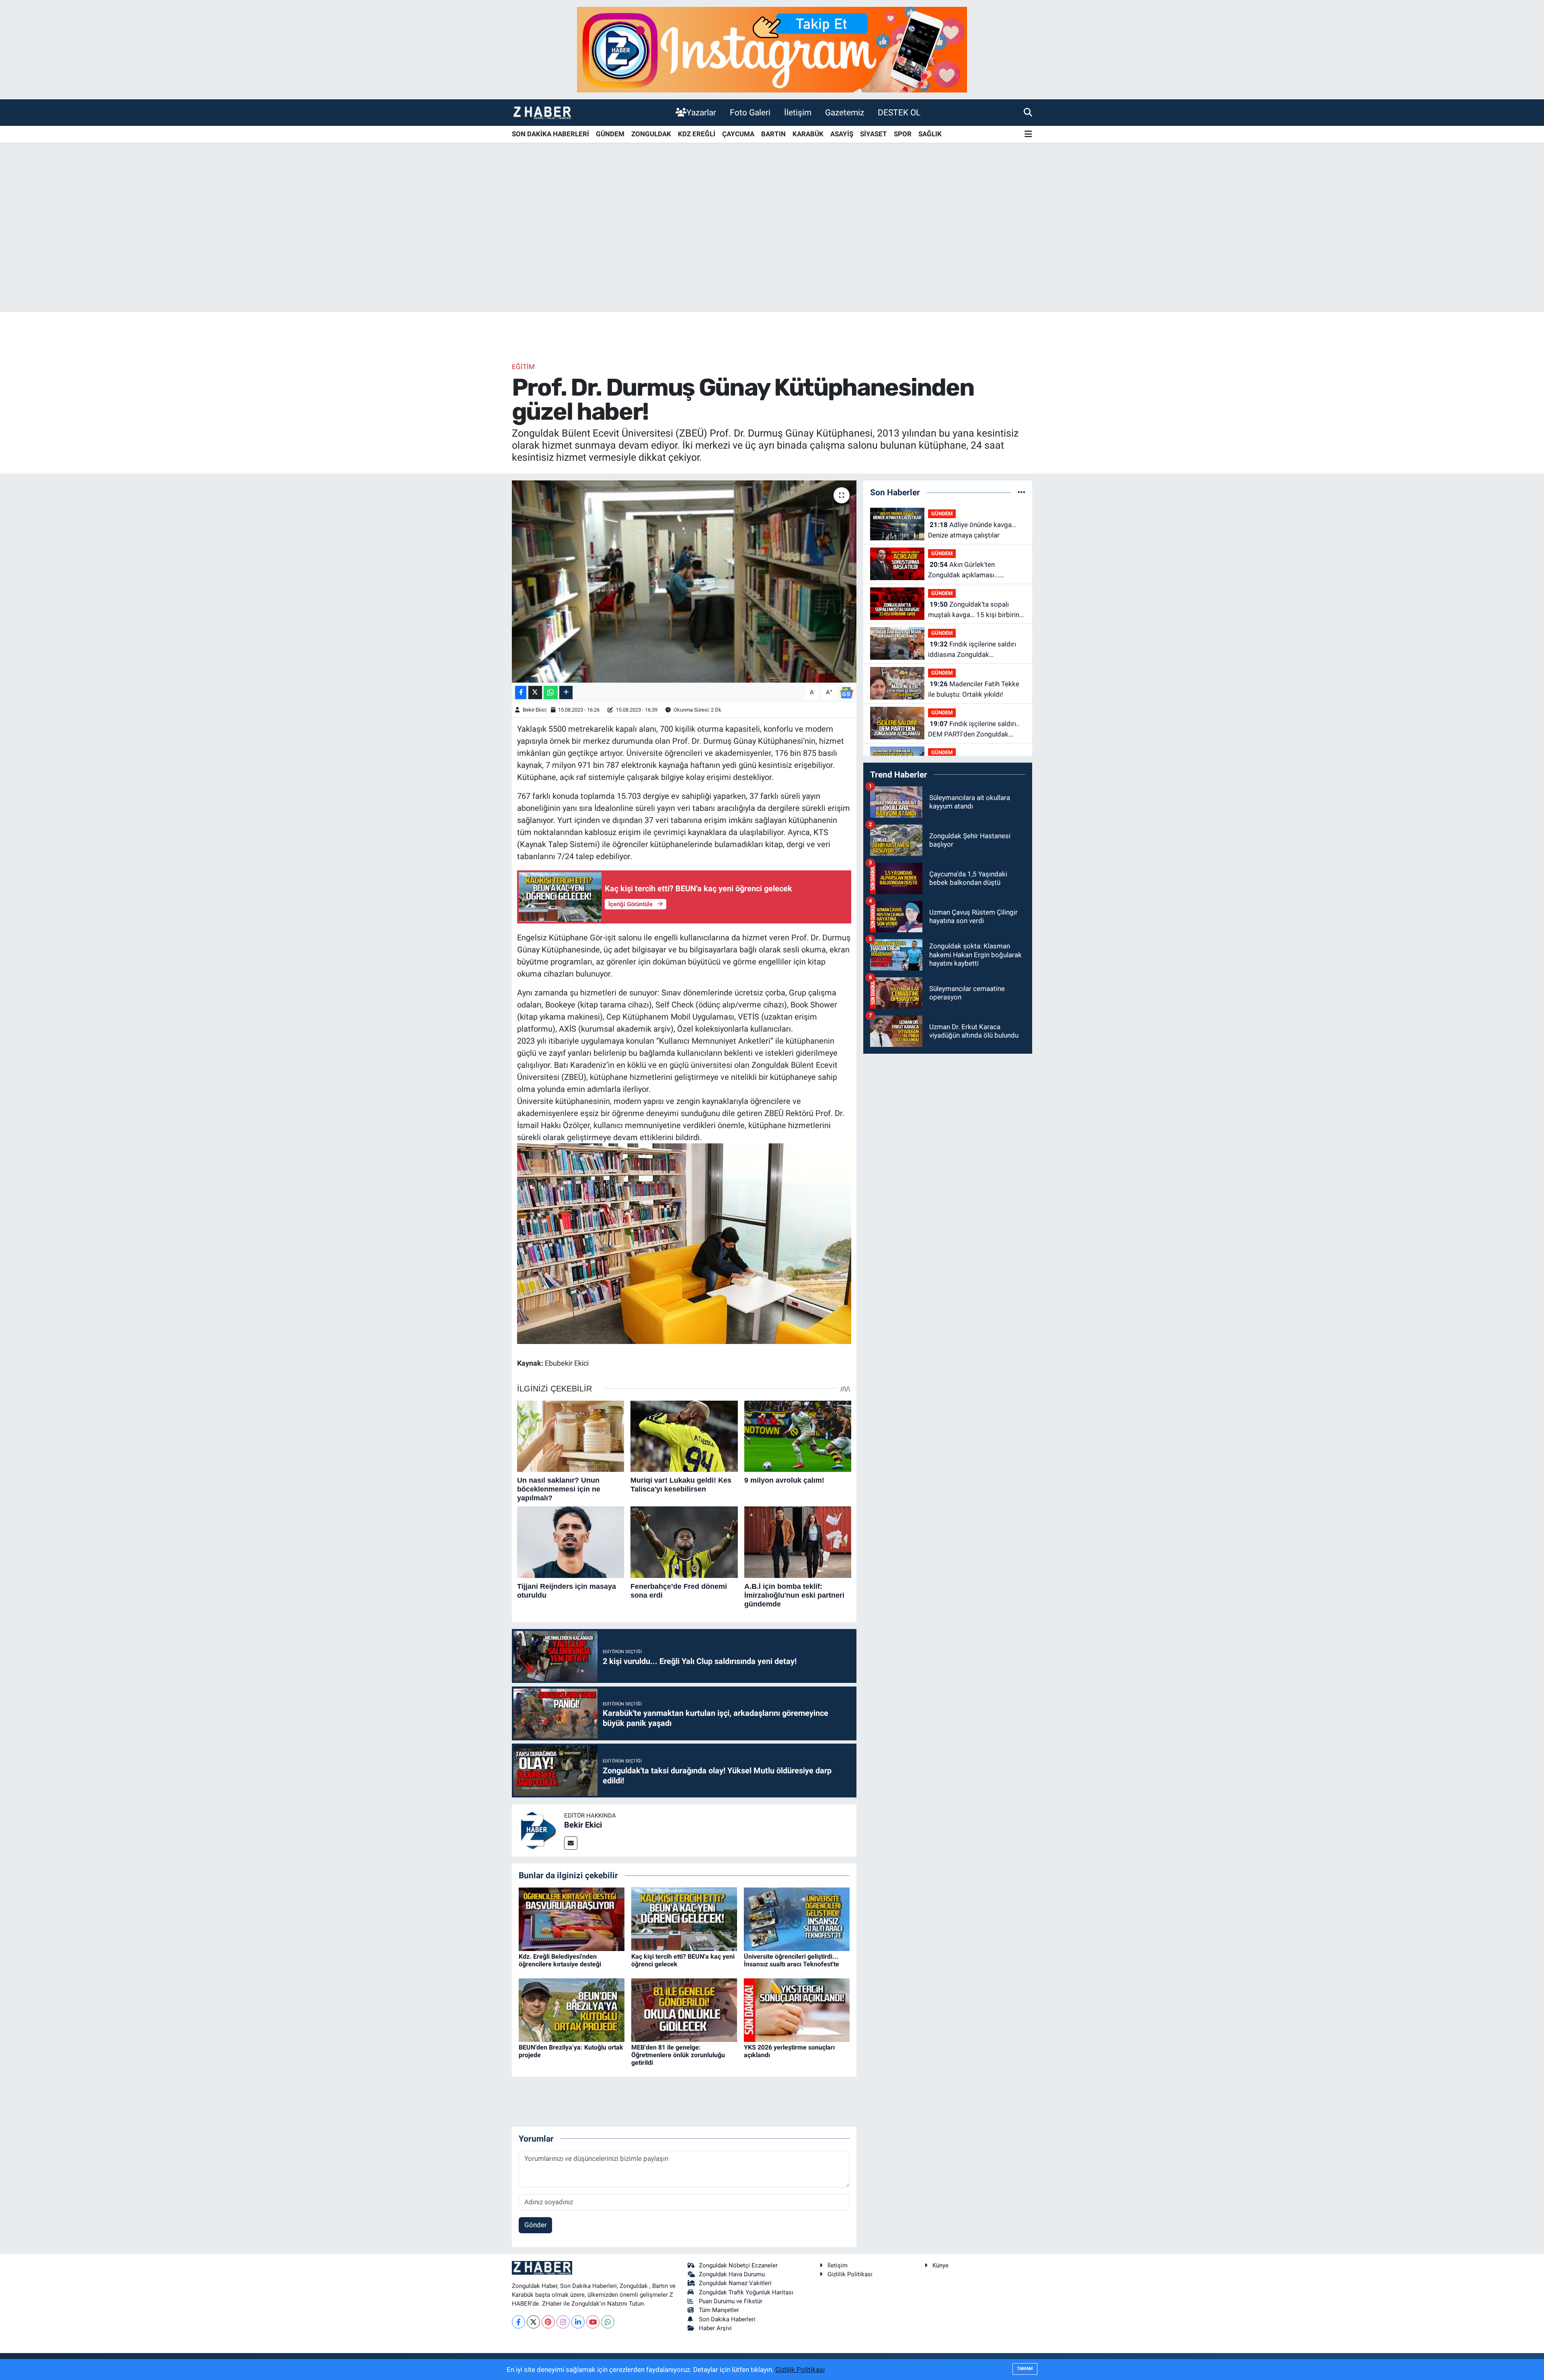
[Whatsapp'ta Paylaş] (551, 692)
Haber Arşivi (715, 2328)
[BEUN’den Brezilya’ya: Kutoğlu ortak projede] (572, 2009)
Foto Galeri (750, 112)
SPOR (903, 134)
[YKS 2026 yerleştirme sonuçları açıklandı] (797, 2009)
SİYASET (874, 134)
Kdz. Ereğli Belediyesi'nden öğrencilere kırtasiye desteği (560, 1960)
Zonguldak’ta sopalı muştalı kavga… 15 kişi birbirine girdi (975, 610)
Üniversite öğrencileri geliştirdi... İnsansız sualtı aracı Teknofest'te (792, 1960)
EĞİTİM (523, 367)
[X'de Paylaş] (535, 692)
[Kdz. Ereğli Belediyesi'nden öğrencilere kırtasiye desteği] (572, 1918)
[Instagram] (563, 2322)
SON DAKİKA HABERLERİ (550, 134)
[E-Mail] (571, 1843)
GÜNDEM (610, 134)
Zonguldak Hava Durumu (732, 2274)
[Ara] (1028, 112)
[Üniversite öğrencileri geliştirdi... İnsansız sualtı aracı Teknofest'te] (797, 1918)
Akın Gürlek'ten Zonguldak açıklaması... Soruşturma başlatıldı (964, 570)
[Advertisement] (772, 249)
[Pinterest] (548, 2322)
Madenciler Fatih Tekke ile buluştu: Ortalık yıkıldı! (974, 689)
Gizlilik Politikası (850, 2274)
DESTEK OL (899, 112)
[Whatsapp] (608, 2322)
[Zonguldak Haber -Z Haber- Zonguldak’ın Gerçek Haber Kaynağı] (542, 112)
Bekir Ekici (535, 710)
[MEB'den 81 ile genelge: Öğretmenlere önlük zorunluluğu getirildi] (684, 2009)
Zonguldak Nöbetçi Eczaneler (738, 2265)
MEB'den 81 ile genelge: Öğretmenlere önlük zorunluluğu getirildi (678, 2055)
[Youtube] (593, 2322)
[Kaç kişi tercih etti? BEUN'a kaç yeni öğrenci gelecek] (684, 1918)
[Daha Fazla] (566, 692)
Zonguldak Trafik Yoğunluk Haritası (746, 2292)
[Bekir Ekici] (538, 1830)
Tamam (1025, 2369)
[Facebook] (518, 2322)
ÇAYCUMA (738, 134)
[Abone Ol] (846, 692)
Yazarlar (701, 112)
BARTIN (773, 134)
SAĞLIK (930, 134)
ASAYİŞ (842, 134)
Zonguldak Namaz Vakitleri (735, 2283)
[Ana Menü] (1028, 134)
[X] (533, 2322)
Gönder (536, 2225)
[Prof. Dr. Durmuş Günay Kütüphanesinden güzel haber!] (684, 581)
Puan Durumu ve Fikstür (731, 2301)
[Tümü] (1021, 492)
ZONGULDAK (651, 134)
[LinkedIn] (578, 2322)
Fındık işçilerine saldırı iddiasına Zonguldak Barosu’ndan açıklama (972, 650)
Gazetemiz (845, 112)
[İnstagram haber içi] (772, 49)
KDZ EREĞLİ (697, 134)
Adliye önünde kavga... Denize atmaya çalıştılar (972, 530)
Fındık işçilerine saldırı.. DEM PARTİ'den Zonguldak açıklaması (974, 729)
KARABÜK (808, 134)
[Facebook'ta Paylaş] (521, 692)
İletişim (798, 112)
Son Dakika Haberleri (727, 2319)
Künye (940, 2265)
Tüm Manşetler (719, 2310)
